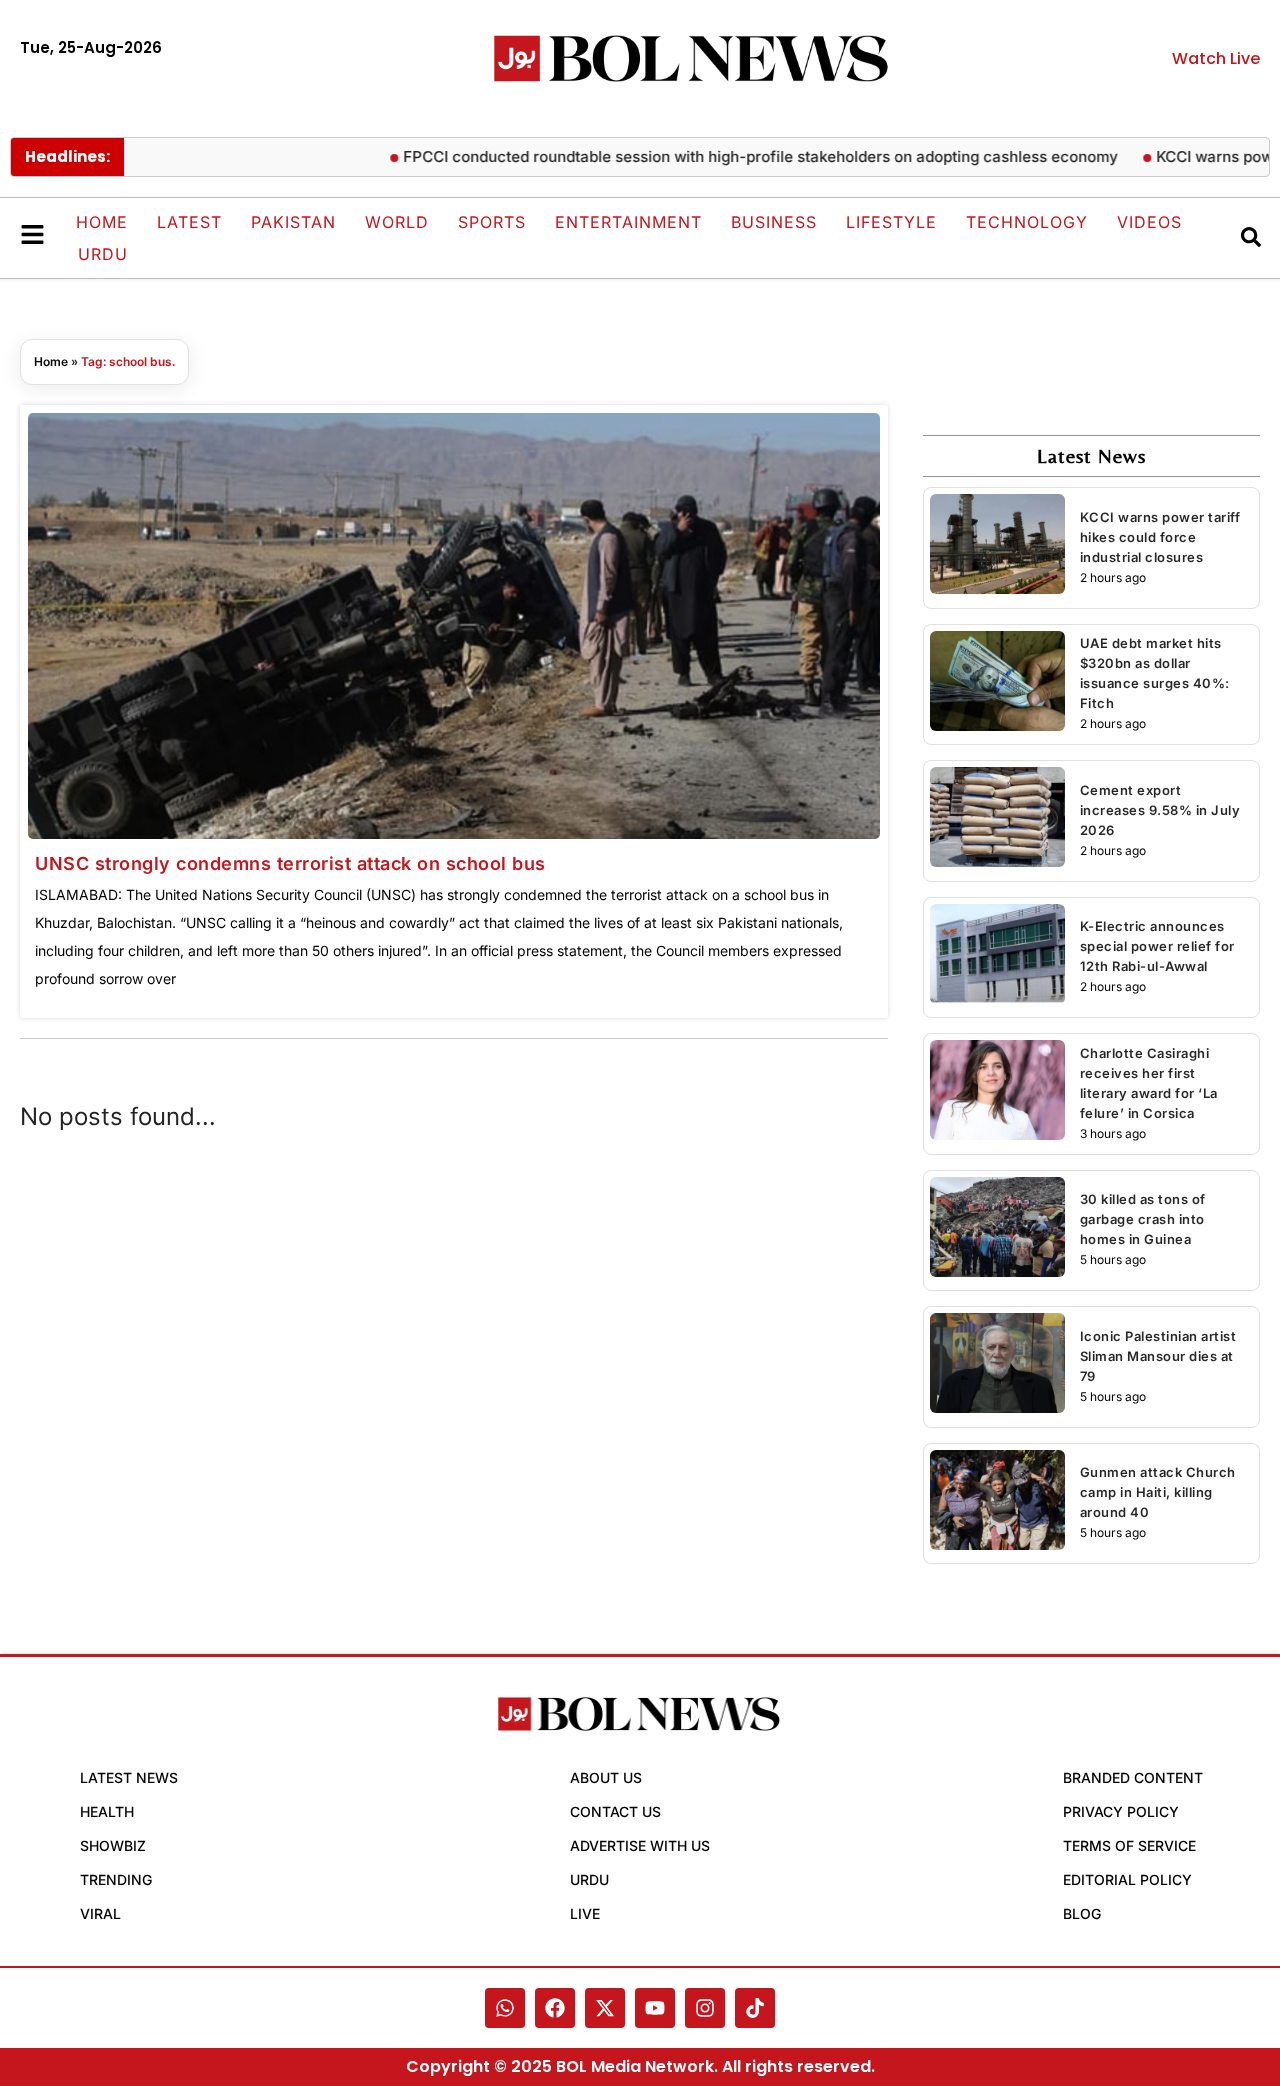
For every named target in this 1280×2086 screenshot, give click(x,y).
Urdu (103, 254)
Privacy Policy (1121, 1811)
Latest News (129, 1777)
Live (585, 1913)
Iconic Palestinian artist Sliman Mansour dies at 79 (1158, 1356)
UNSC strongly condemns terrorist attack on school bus (290, 863)
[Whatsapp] (505, 2008)
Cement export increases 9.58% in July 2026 (1160, 810)
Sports (492, 222)
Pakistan (293, 222)
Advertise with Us (640, 1845)
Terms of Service (1129, 1845)
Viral (100, 1913)
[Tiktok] (755, 2008)
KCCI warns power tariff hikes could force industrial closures (1160, 537)
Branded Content (1133, 1777)
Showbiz (113, 1845)
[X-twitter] (605, 2008)
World (397, 222)
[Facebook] (555, 2008)
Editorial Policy (1127, 1879)
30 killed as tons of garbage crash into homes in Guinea (1143, 1219)
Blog (1082, 1913)
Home (102, 222)
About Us (606, 1777)
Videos (1149, 222)
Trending (116, 1879)
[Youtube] (655, 2008)
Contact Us (615, 1811)
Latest (189, 222)
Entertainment (628, 222)
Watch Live (1216, 58)
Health (107, 1811)
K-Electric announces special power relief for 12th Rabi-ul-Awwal (1157, 946)
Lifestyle (891, 222)
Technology (1027, 222)
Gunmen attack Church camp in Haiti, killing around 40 (1158, 1492)
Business (774, 222)
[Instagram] (705, 2008)
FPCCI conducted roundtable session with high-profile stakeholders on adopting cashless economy (727, 156)
